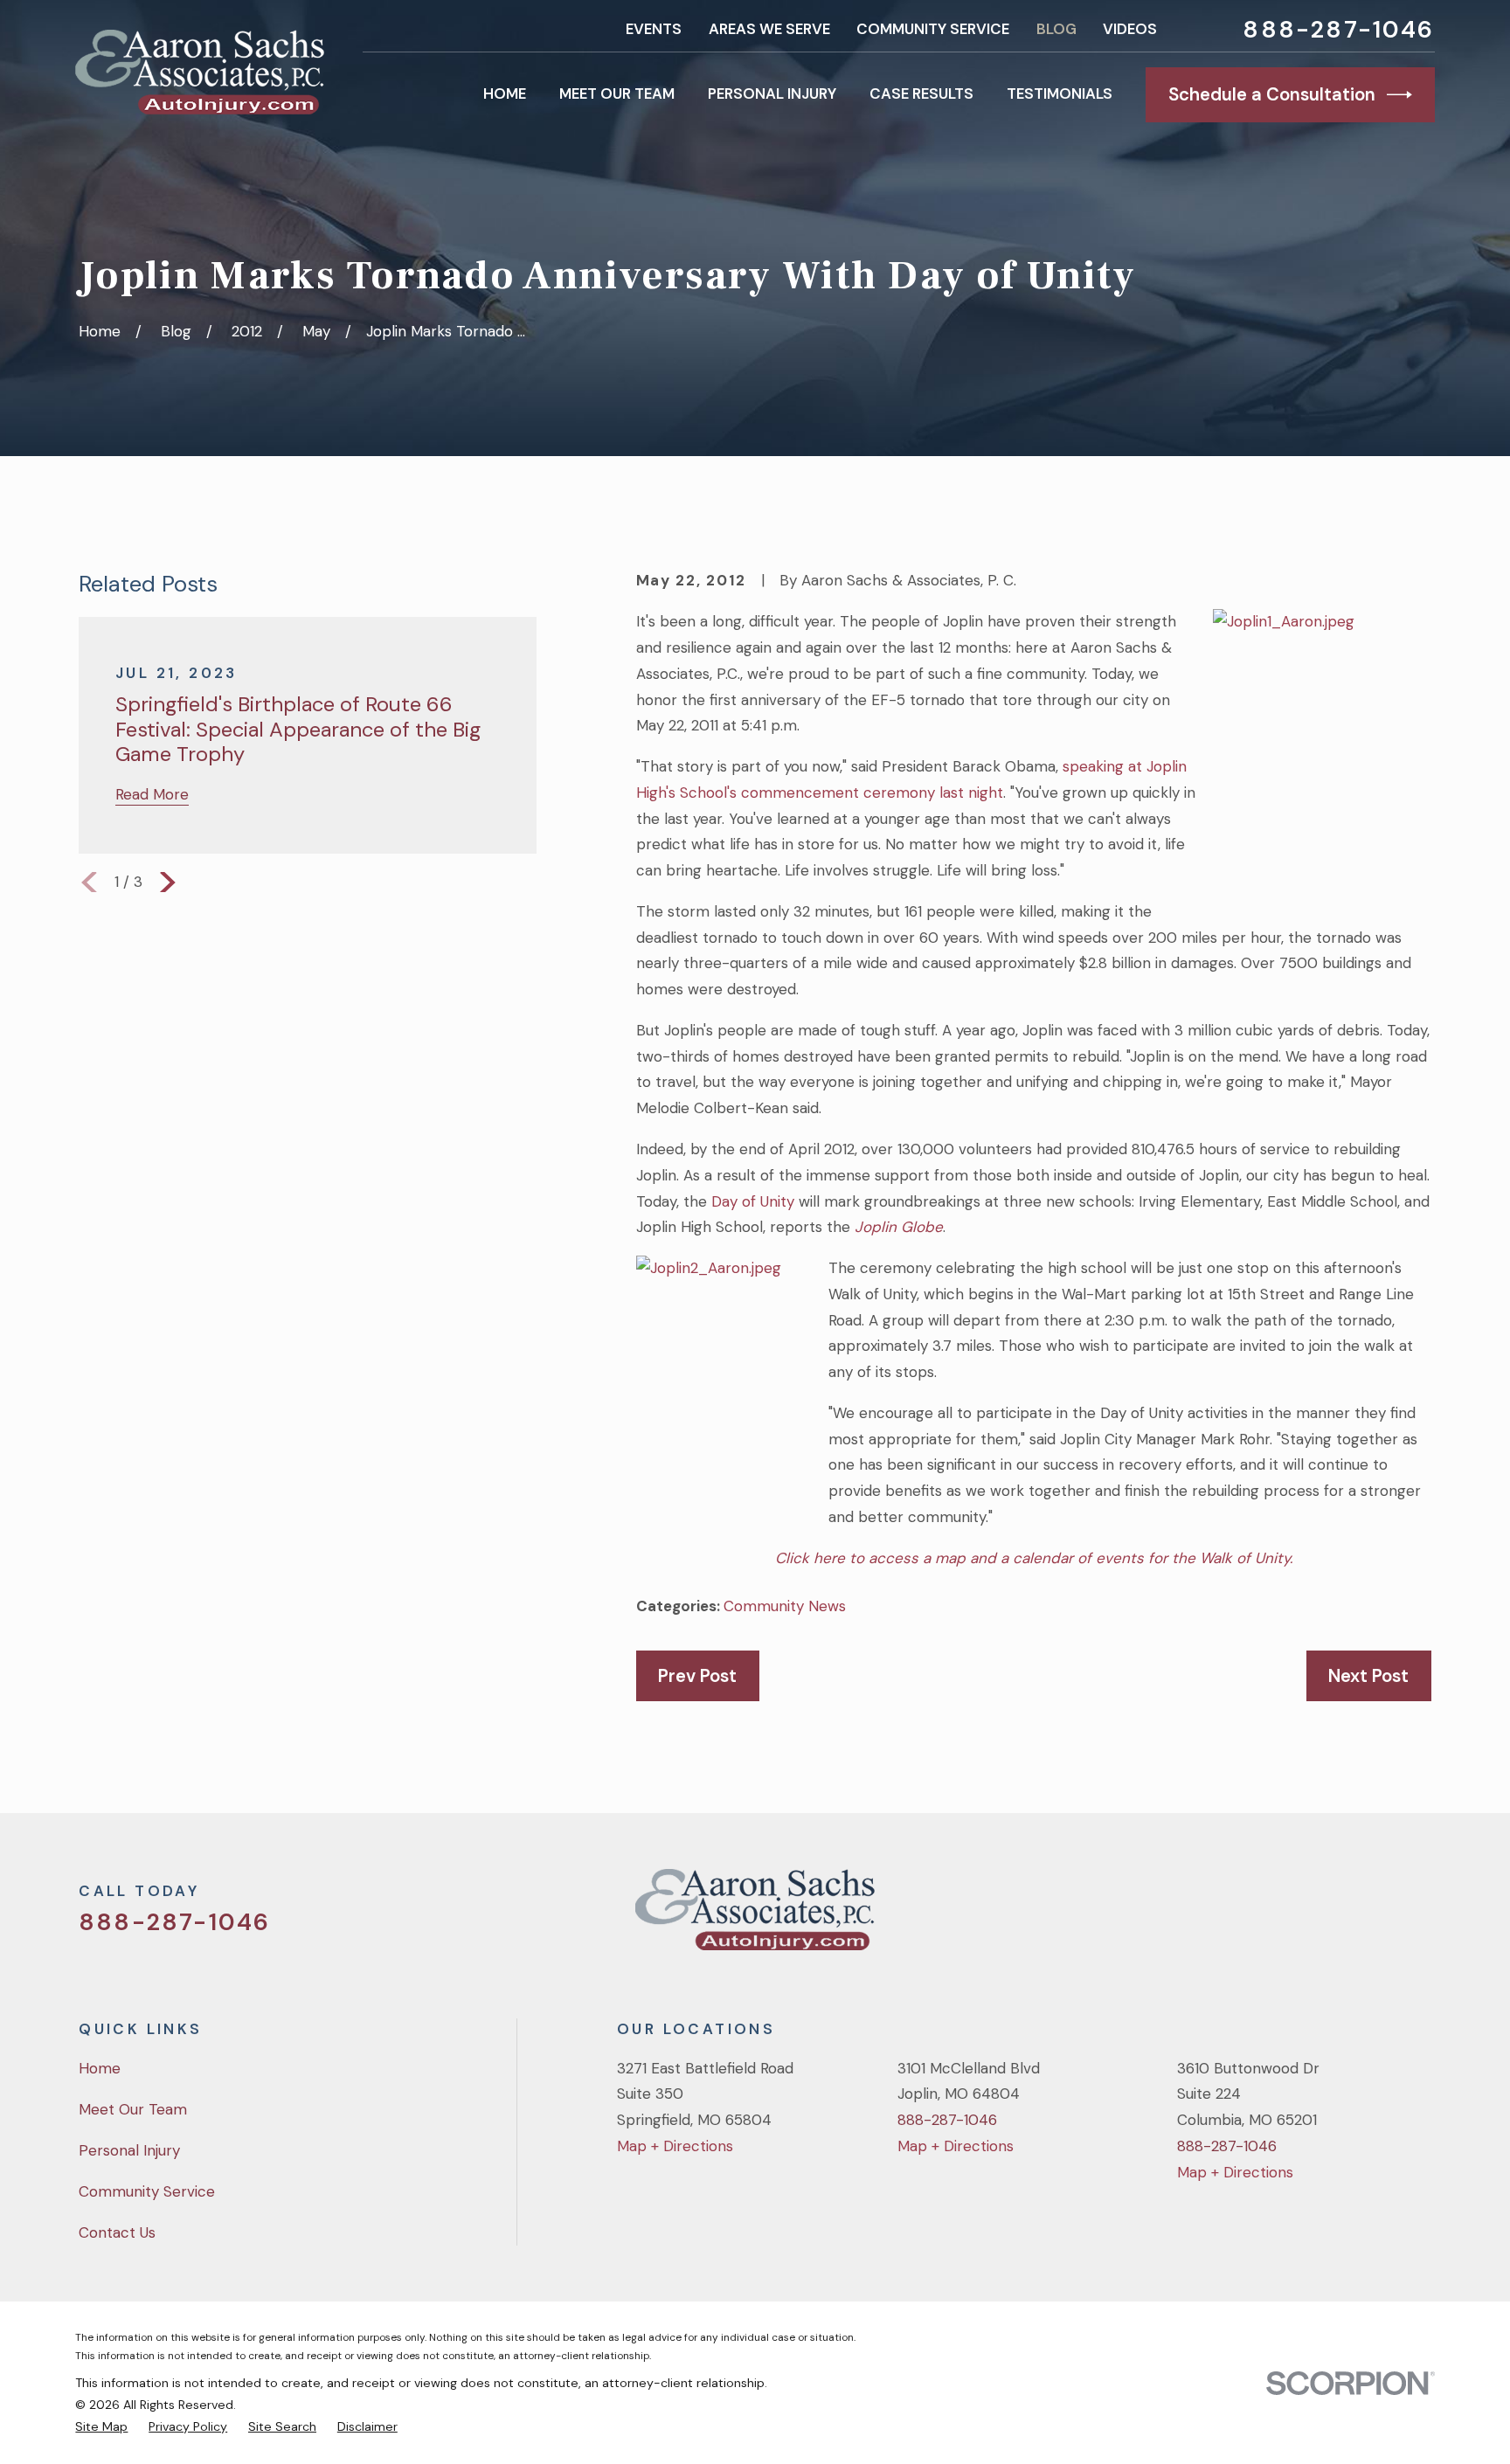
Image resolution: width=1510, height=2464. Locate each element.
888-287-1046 (1338, 29)
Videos (1130, 29)
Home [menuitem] (505, 93)
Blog (1056, 29)
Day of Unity (753, 1201)
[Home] (199, 72)
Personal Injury (129, 2150)
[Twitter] (1279, 1917)
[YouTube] (1374, 1917)
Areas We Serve (769, 29)
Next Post (1368, 1676)
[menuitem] (101, 2427)
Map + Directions (675, 2146)
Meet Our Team (133, 2109)
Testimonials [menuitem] (1060, 93)
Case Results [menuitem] (921, 93)
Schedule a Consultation (1272, 94)
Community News (785, 1606)
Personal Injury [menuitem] (772, 93)
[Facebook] (1326, 1917)
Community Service (933, 29)
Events (654, 29)
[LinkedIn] (1421, 1917)
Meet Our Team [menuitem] (617, 93)
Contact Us (117, 2232)
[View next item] (168, 882)
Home (100, 2068)
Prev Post (697, 1676)
